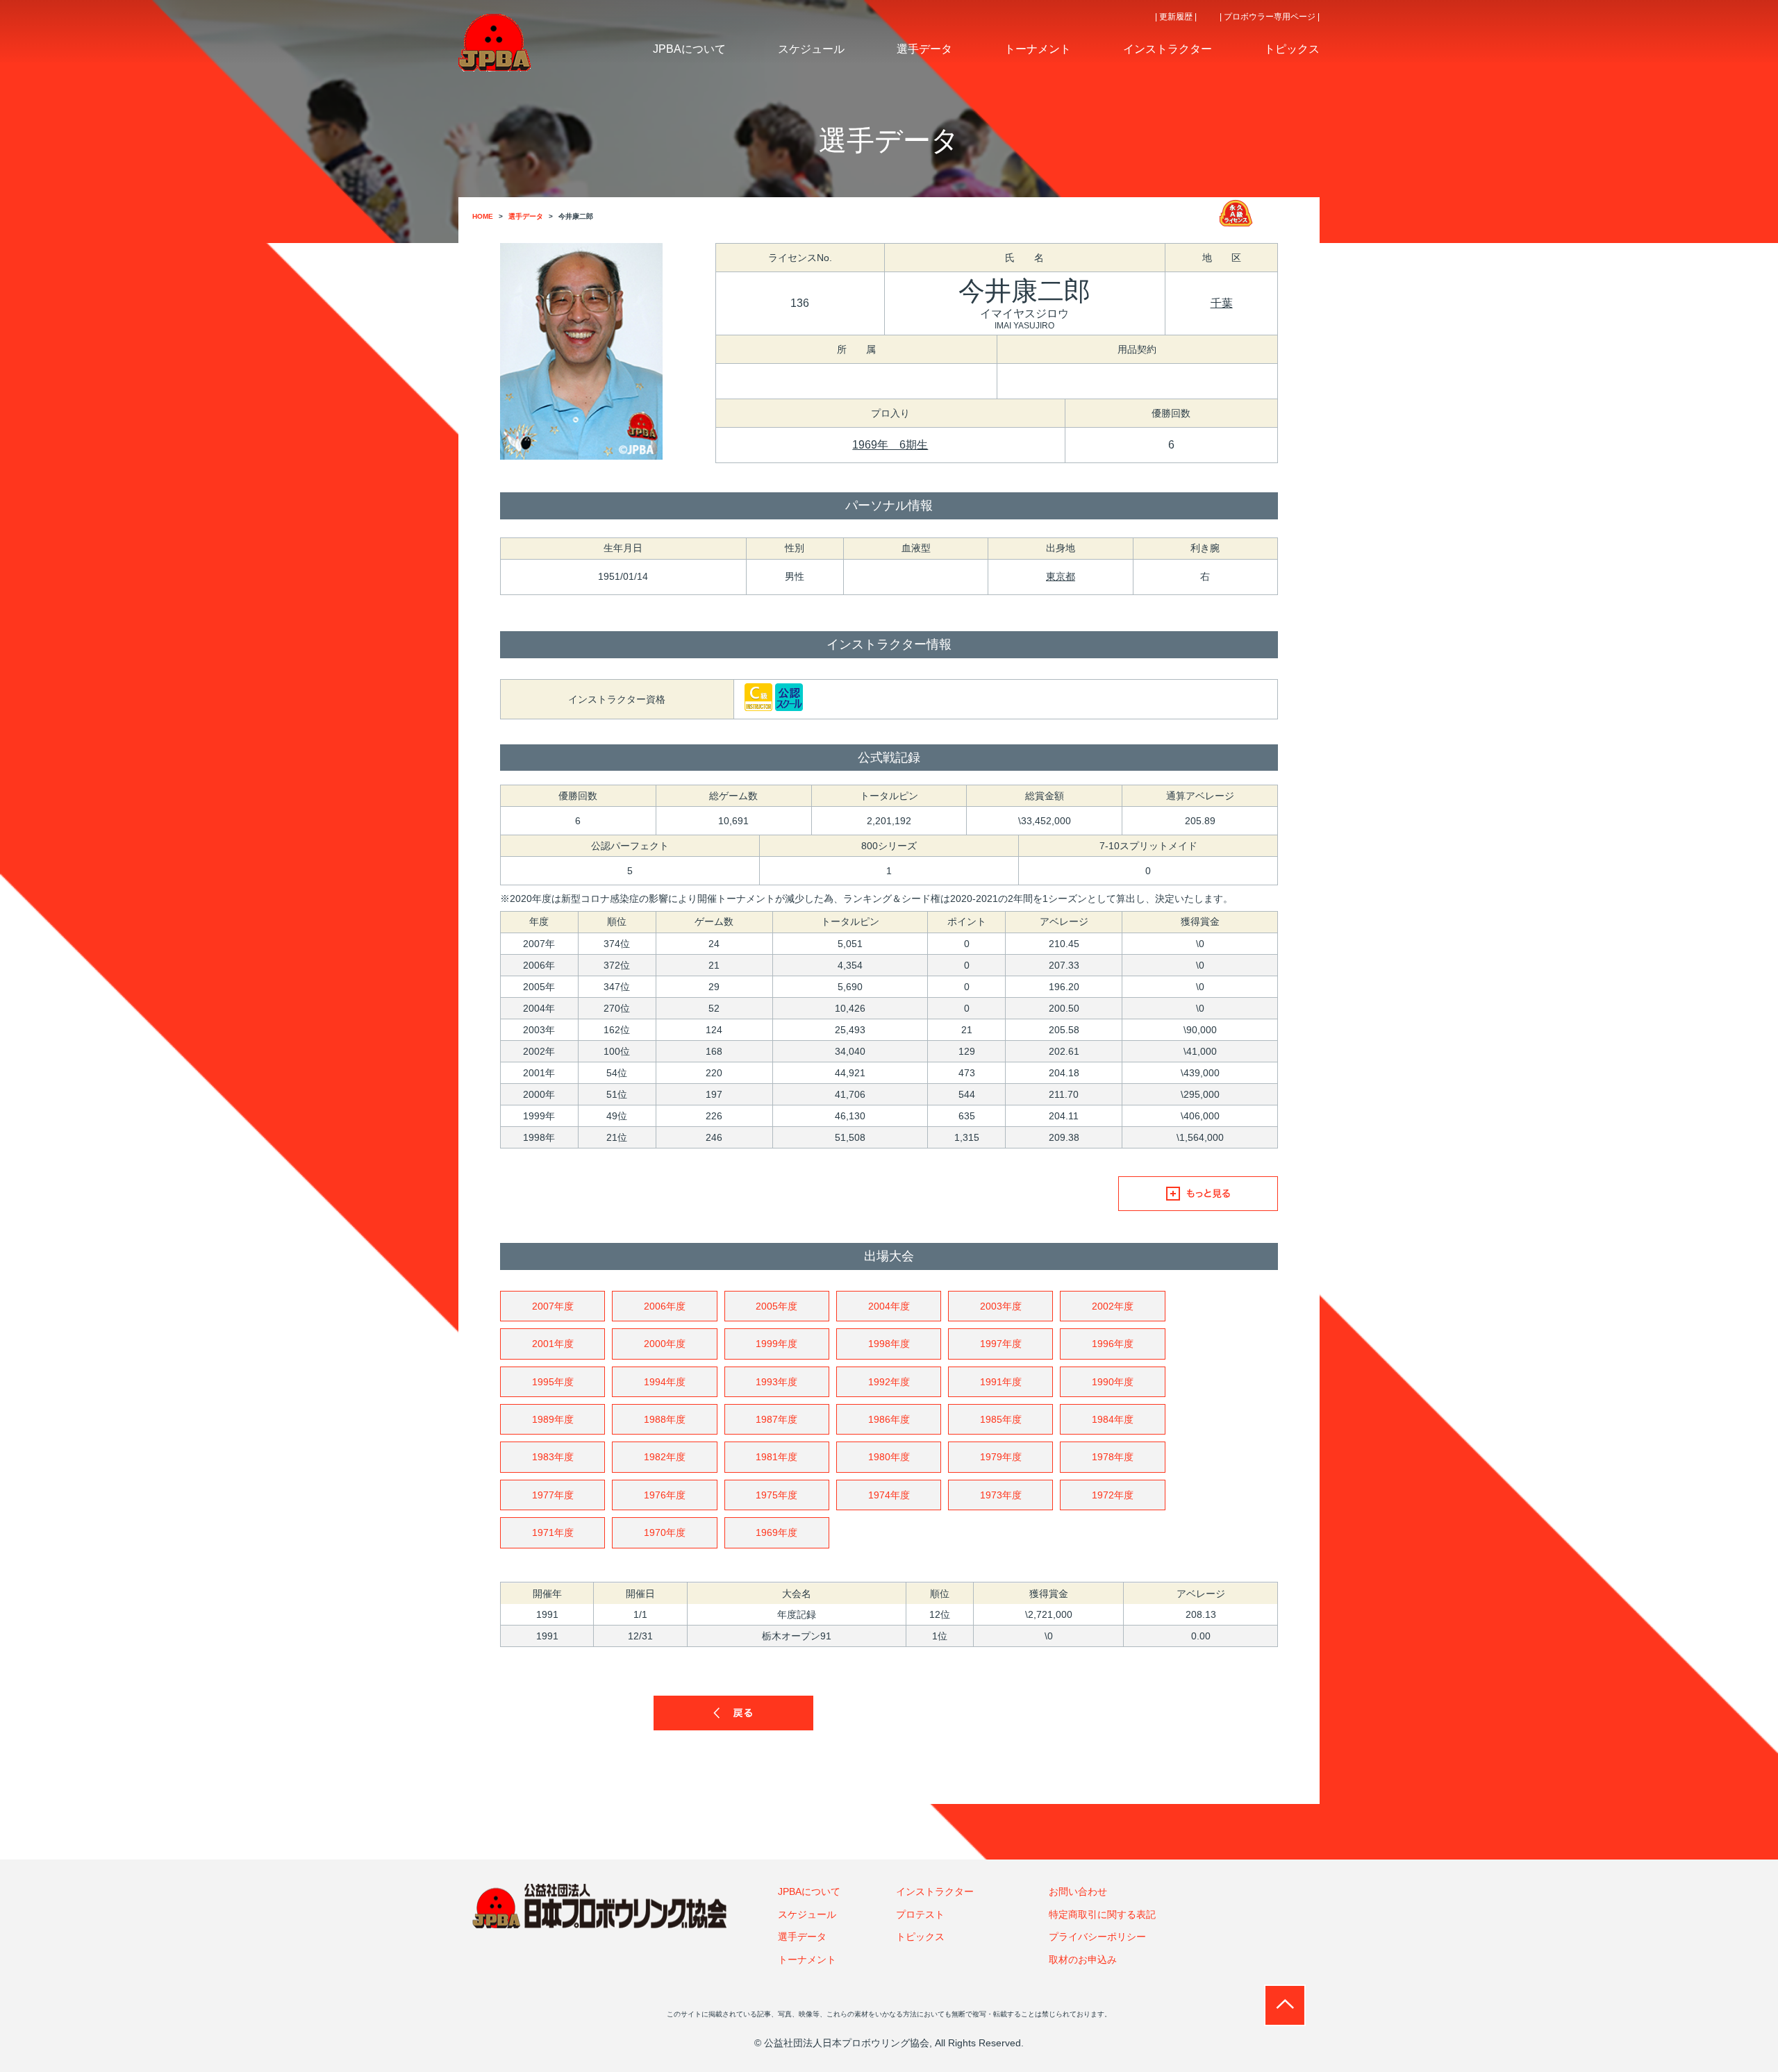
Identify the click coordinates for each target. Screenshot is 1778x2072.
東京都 (1061, 576)
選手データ (802, 1937)
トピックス (920, 1937)
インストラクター (935, 1891)
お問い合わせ (1078, 1891)
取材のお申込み (1083, 1960)
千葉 (1222, 303)
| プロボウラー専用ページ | (1270, 17)
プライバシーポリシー (1097, 1937)
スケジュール (807, 1914)
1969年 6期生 (890, 445)
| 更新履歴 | (1176, 17)
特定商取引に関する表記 (1102, 1914)
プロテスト (920, 1914)
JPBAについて (809, 1891)
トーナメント (807, 1960)
